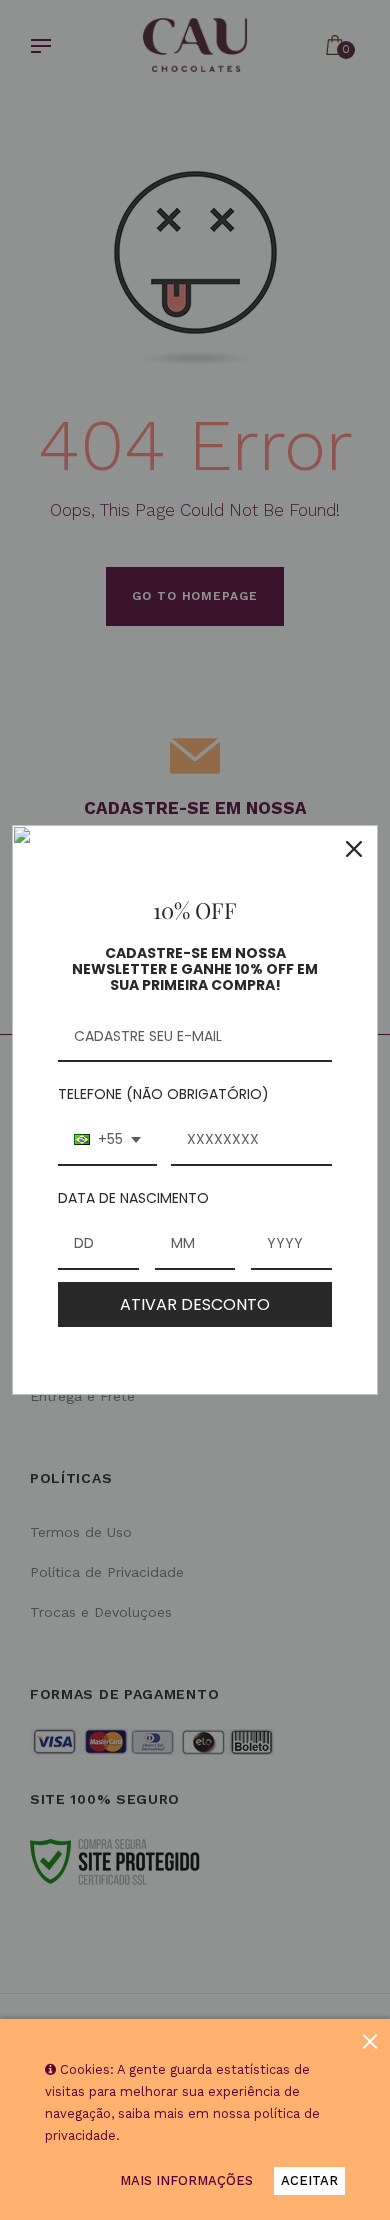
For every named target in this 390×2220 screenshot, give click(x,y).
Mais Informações (186, 2180)
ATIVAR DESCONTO (195, 1304)
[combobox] (107, 1140)
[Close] (354, 849)
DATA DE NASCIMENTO (133, 1198)
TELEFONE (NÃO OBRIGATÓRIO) (163, 1094)
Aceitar (309, 2180)
